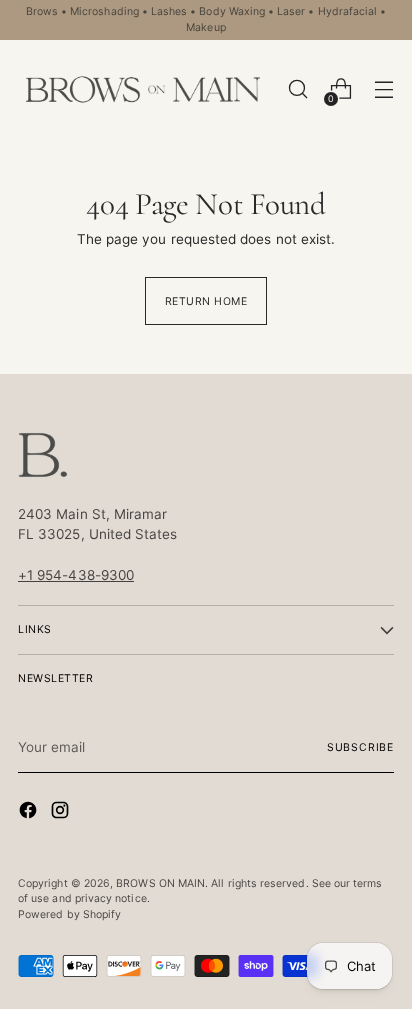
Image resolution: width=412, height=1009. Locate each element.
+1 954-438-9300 (76, 575)
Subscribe (360, 747)
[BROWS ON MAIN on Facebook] (30, 812)
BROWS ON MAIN (160, 883)
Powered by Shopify (69, 914)
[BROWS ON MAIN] (143, 89)
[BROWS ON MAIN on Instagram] (62, 812)
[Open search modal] (297, 89)
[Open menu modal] (383, 89)
